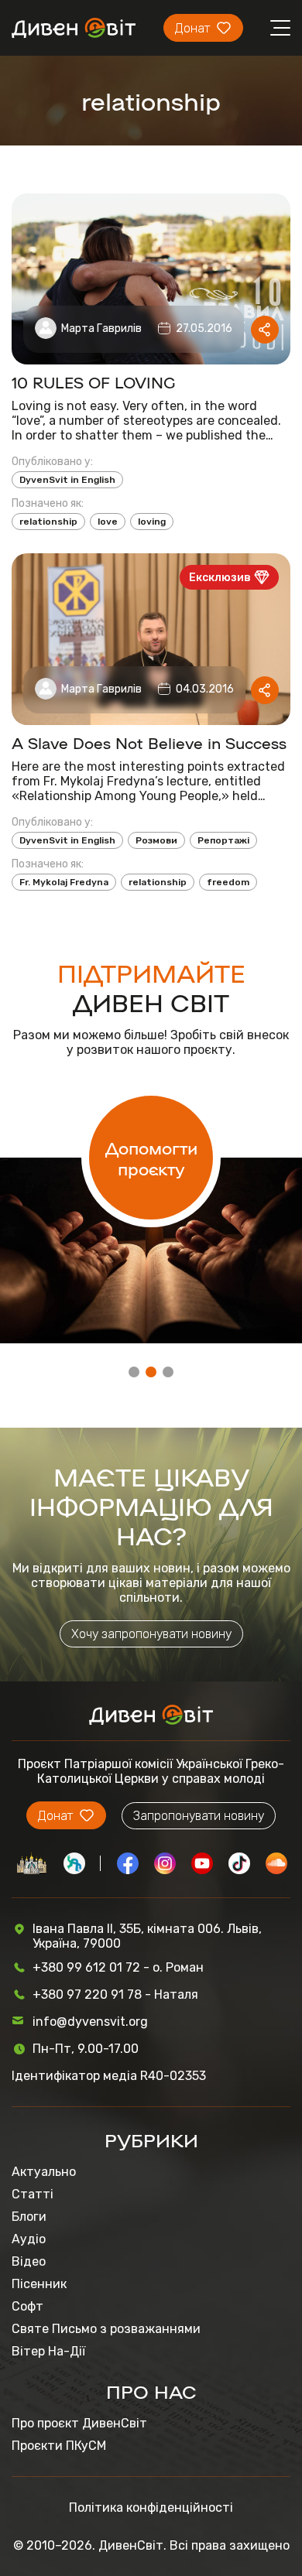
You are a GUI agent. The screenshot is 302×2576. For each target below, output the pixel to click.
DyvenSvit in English (67, 480)
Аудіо (29, 2239)
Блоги (29, 2217)
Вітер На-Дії (48, 2351)
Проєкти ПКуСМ (59, 2446)
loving (152, 522)
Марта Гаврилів (101, 328)
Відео (29, 2261)
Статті (33, 2194)
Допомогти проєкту (151, 1158)
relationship (48, 522)
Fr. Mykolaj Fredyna (64, 882)
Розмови (156, 840)
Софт (27, 2306)
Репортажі (223, 840)
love (108, 522)
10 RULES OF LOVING (93, 381)
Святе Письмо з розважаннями (106, 2329)
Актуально (44, 2172)
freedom (228, 882)
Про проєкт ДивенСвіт (79, 2423)
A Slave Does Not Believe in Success (149, 742)
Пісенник (39, 2284)
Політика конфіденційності (151, 2508)
